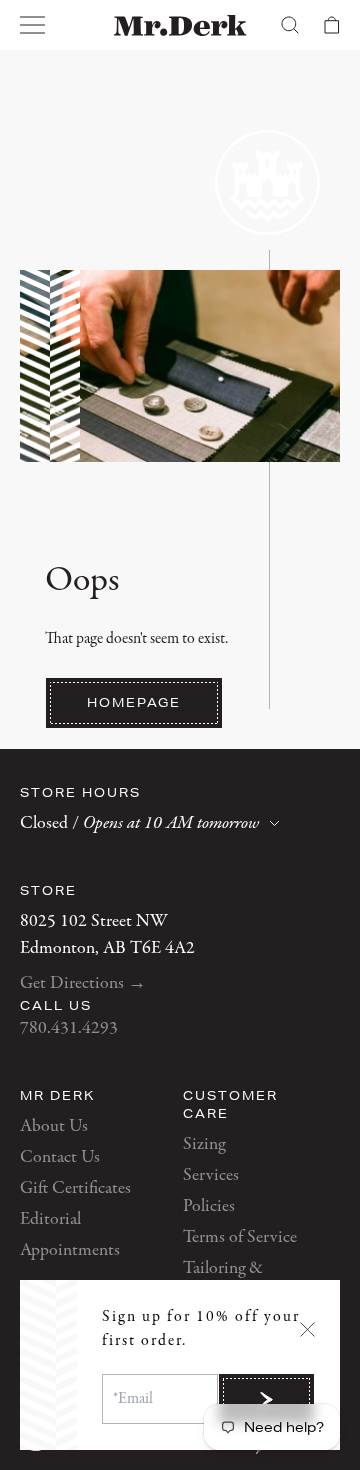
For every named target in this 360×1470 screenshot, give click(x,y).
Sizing (204, 1144)
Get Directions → (83, 983)
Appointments (70, 1250)
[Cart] (332, 25)
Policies (209, 1206)
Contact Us (60, 1157)
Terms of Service (240, 1237)
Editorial (50, 1219)
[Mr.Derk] (180, 25)
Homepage (134, 702)
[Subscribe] (266, 1399)
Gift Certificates (75, 1188)
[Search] (290, 25)
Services (211, 1175)
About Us (54, 1126)
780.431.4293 (69, 1028)
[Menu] (33, 25)
